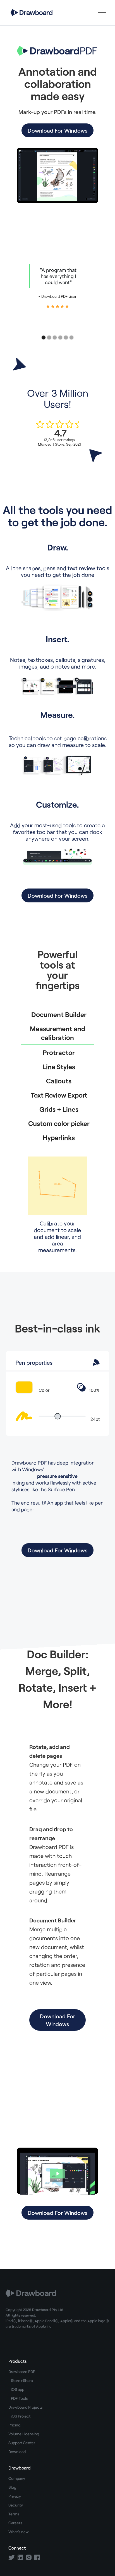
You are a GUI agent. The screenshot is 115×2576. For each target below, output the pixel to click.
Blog (12, 2487)
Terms (14, 2514)
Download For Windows (57, 130)
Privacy (15, 2496)
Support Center (22, 2443)
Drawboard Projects (26, 2407)
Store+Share (22, 2380)
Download (17, 2452)
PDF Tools (19, 2398)
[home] (30, 12)
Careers (15, 2523)
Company (17, 2478)
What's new (19, 2532)
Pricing (14, 2425)
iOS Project (21, 2416)
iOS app (18, 2389)
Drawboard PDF (22, 2372)
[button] (102, 13)
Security (16, 2505)
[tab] (57, 1014)
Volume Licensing (24, 2434)
